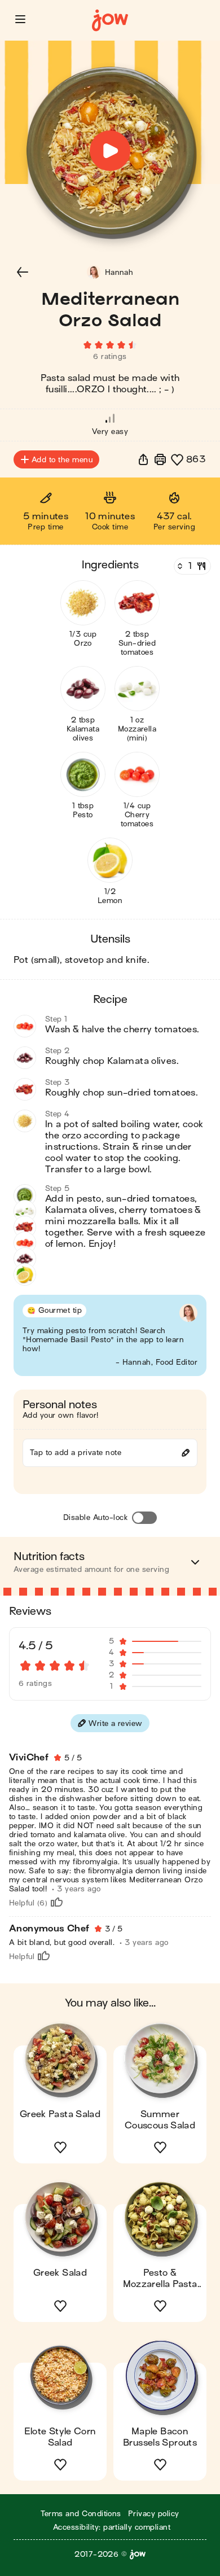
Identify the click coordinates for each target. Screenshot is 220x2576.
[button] (20, 19)
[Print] (160, 459)
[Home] (110, 21)
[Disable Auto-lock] (144, 1518)
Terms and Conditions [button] (81, 2514)
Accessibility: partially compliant (112, 2527)
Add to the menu (62, 460)
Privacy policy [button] (154, 2514)
